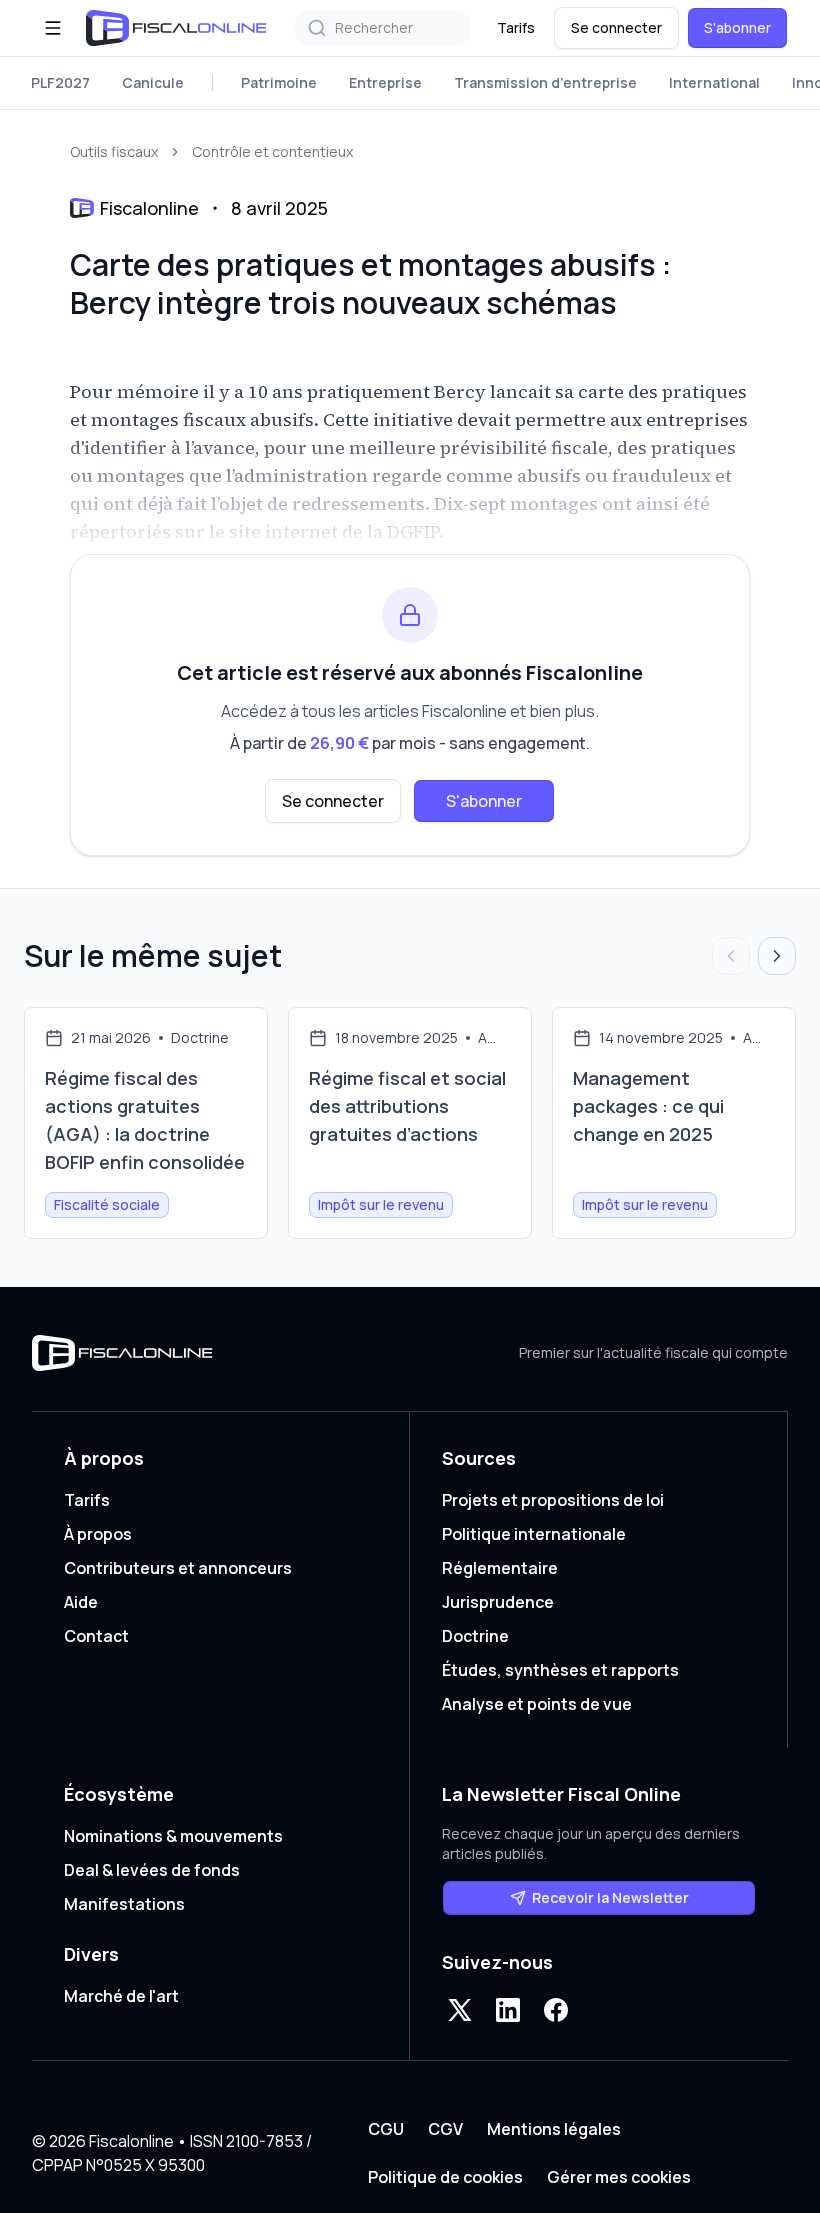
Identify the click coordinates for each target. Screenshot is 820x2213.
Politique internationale (534, 1534)
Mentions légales (554, 2129)
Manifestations (124, 1904)
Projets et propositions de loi (553, 1500)
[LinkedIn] (508, 2010)
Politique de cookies (445, 2177)
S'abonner (737, 27)
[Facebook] (556, 2010)
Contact (96, 1636)
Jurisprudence (498, 1602)
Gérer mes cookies (619, 2177)
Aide (81, 1602)
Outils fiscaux (114, 151)
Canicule (153, 82)
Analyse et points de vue (537, 1704)
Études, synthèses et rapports (560, 1670)
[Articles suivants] (777, 956)
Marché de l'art (121, 1996)
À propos (98, 1534)
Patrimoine (279, 82)
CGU (386, 2129)
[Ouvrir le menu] (53, 28)
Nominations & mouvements (173, 1836)
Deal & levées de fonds (152, 1870)
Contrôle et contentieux (272, 151)
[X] (460, 2010)
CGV (445, 2129)
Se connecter (616, 27)
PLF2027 (60, 82)
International (714, 82)
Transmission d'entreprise (545, 82)
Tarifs (516, 27)
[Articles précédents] (731, 956)
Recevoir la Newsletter (610, 1897)
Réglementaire (500, 1568)
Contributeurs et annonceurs (178, 1568)
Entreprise (385, 82)
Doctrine (475, 1636)
